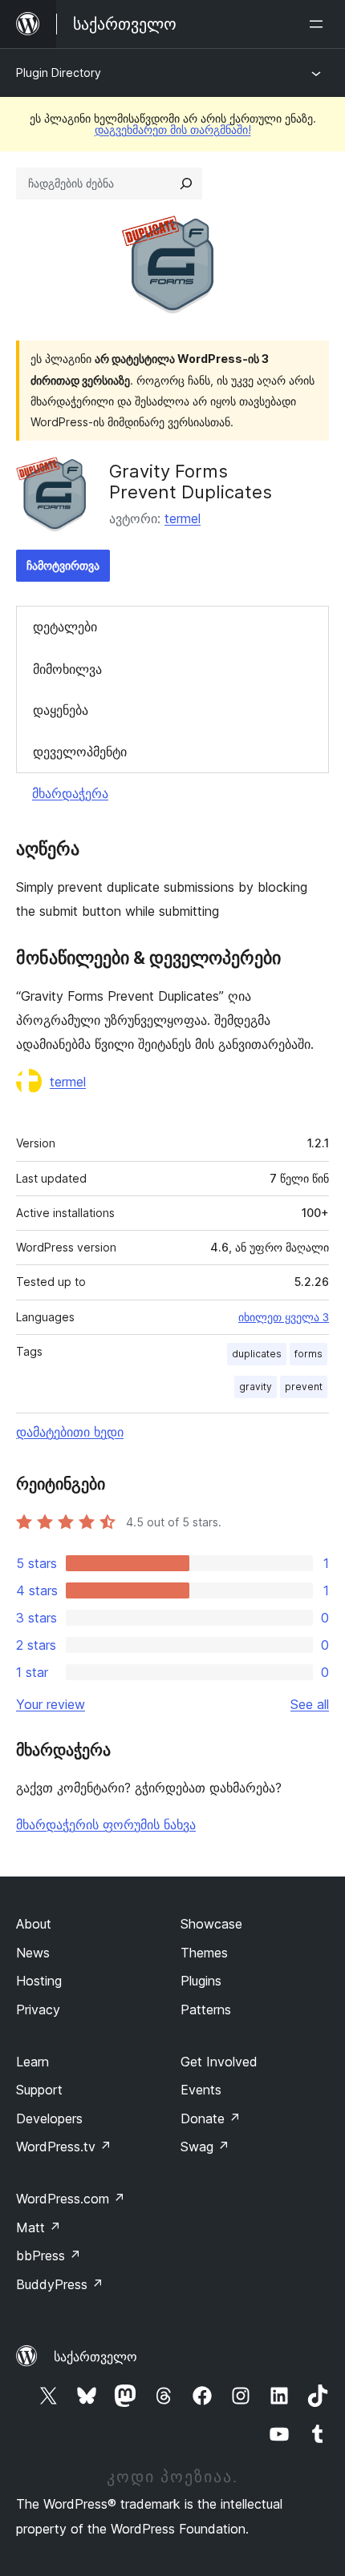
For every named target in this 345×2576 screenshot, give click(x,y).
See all (310, 1704)
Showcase (211, 1924)
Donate (211, 2118)
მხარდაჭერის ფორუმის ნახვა (106, 1824)
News (33, 1953)
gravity (256, 1387)
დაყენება (61, 710)
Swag (205, 2147)
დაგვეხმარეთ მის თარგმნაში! (173, 129)
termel (183, 518)
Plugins (201, 1981)
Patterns (206, 2010)
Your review (51, 1704)
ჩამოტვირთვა (63, 565)
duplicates (257, 1354)
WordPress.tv (64, 2147)
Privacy (38, 2010)
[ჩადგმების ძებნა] (186, 183)
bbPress (49, 2256)
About (34, 1924)
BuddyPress (60, 2284)
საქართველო (95, 2356)
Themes (204, 1953)
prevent (304, 1387)
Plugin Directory (59, 73)
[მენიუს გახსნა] (319, 24)
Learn (32, 2062)
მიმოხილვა (67, 669)
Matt (39, 2227)
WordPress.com (71, 2199)
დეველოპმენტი (80, 752)
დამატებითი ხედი (70, 1432)
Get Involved (219, 2062)
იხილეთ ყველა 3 (284, 1317)
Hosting (39, 1981)
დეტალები (65, 627)
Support (39, 2090)
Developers (49, 2118)
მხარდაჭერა (70, 793)
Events (201, 2090)
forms (308, 1354)
